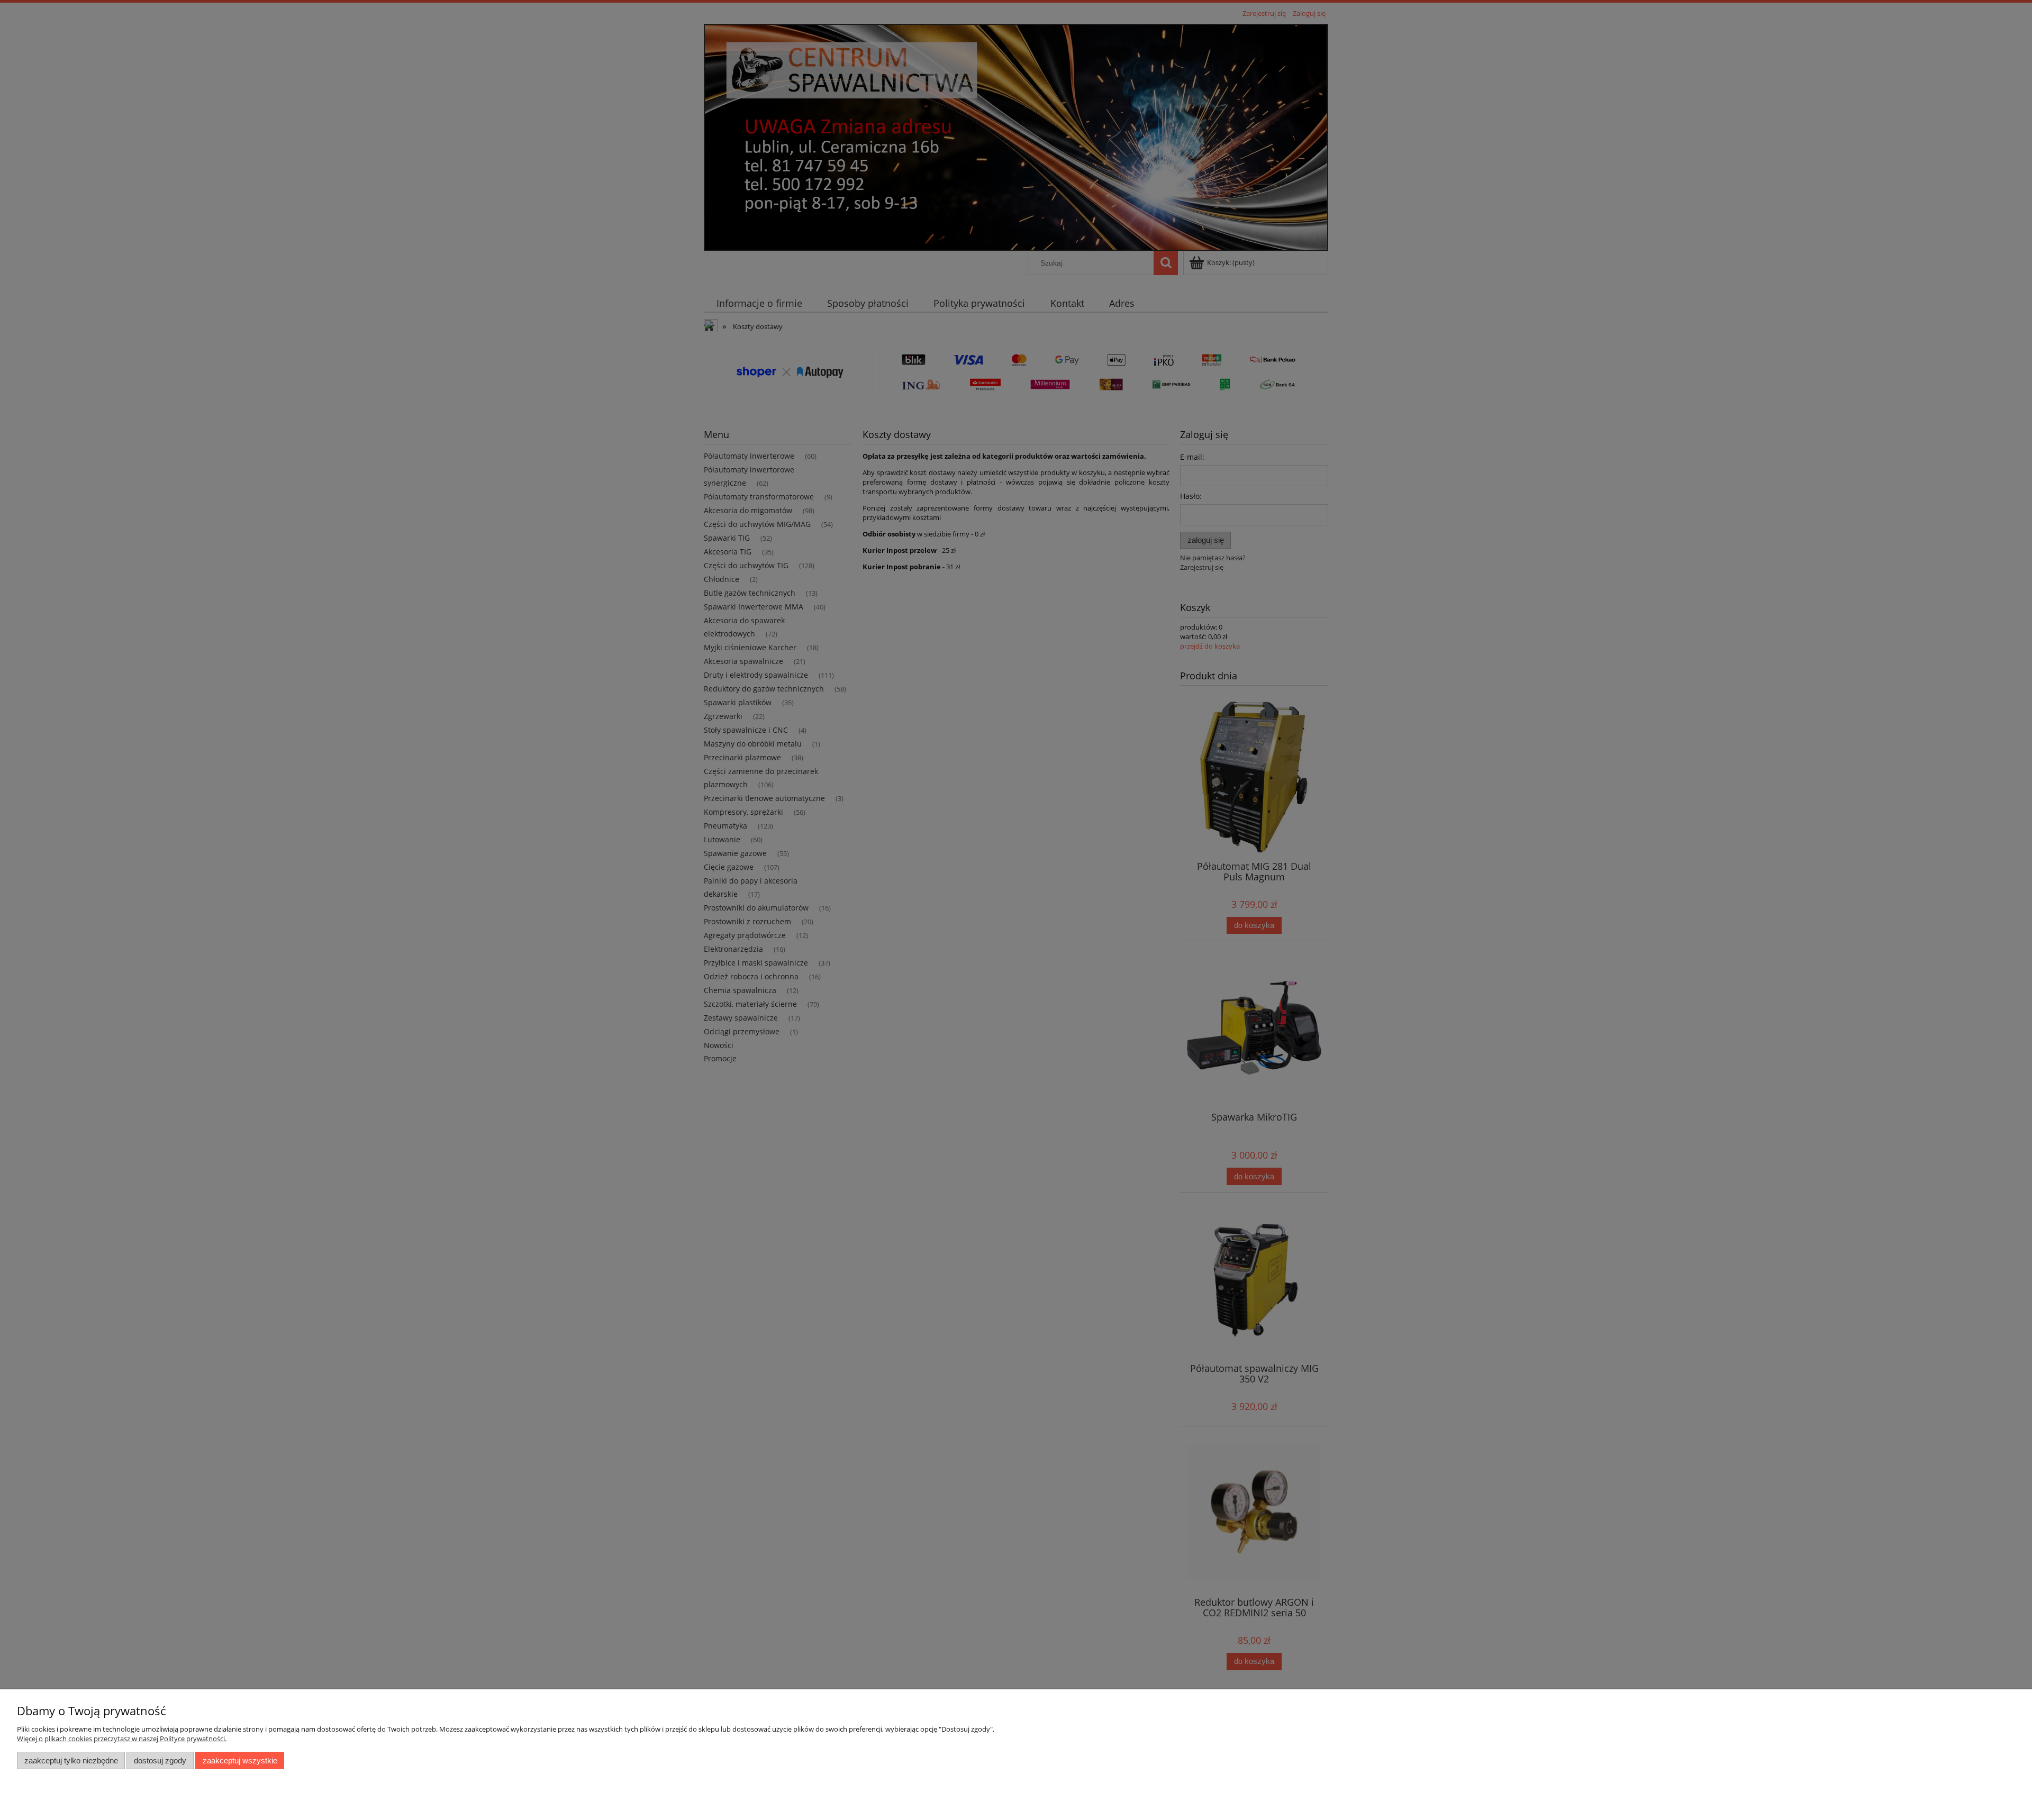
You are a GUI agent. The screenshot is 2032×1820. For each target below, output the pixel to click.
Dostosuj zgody (160, 1760)
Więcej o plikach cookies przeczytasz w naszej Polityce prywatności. (122, 1739)
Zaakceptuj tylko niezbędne (71, 1760)
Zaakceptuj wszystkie (240, 1760)
